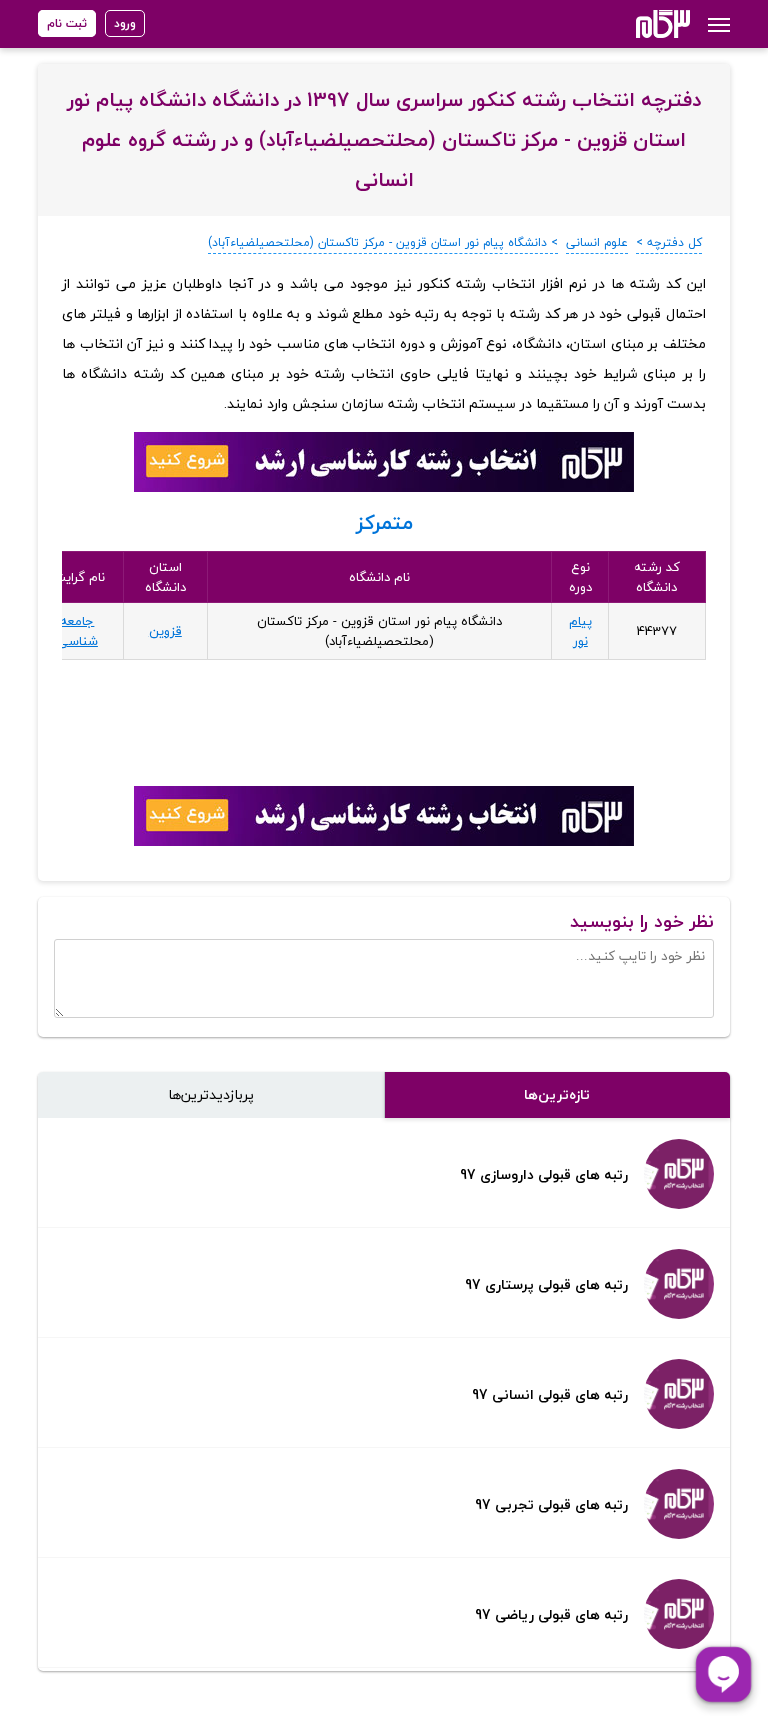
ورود (125, 23)
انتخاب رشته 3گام (636, 24)
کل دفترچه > (669, 242)
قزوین (165, 631)
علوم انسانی (597, 242)
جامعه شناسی (77, 631)
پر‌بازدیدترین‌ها (211, 1094)
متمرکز (384, 522)
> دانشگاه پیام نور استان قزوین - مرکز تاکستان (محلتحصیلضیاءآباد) (383, 242)
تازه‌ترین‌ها (557, 1094)
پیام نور (580, 631)
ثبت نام (67, 23)
